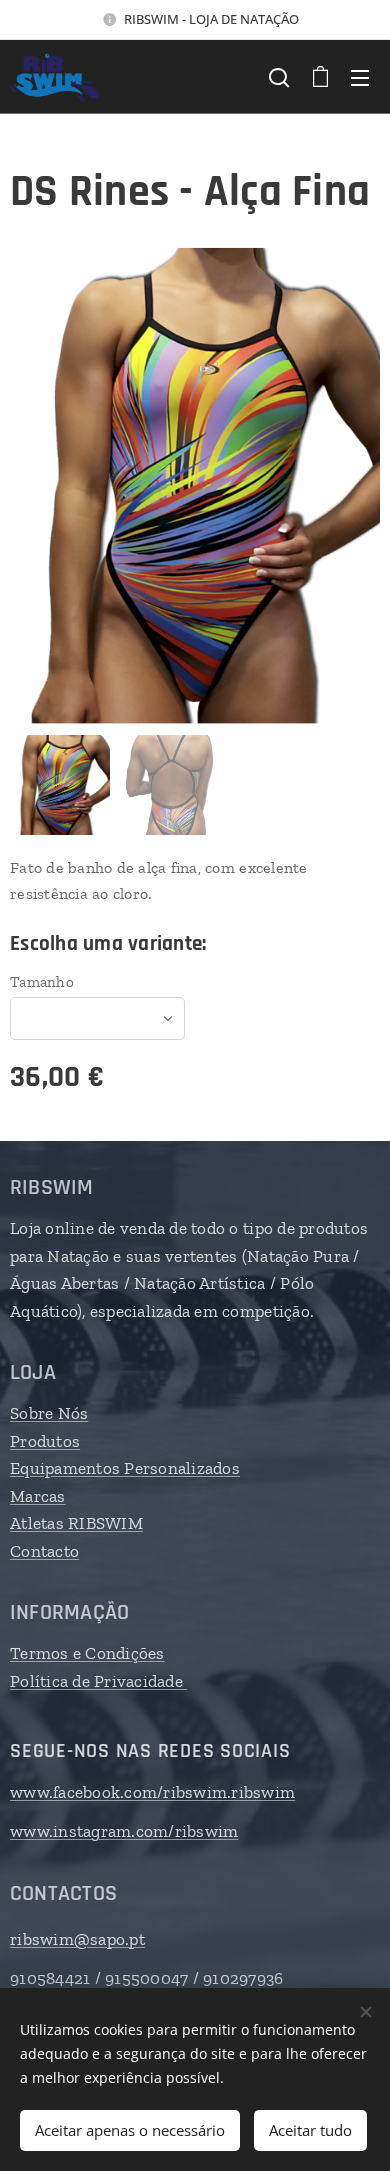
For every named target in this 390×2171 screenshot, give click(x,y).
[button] (279, 77)
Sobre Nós (49, 1413)
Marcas (38, 1496)
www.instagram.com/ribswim (124, 1831)
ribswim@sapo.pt (77, 1939)
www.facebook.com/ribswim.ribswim (152, 1792)
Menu (360, 77)
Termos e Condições (87, 1653)
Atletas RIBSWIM (76, 1523)
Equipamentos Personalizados (125, 1468)
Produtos (45, 1441)
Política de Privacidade (98, 1681)
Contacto (44, 1551)
